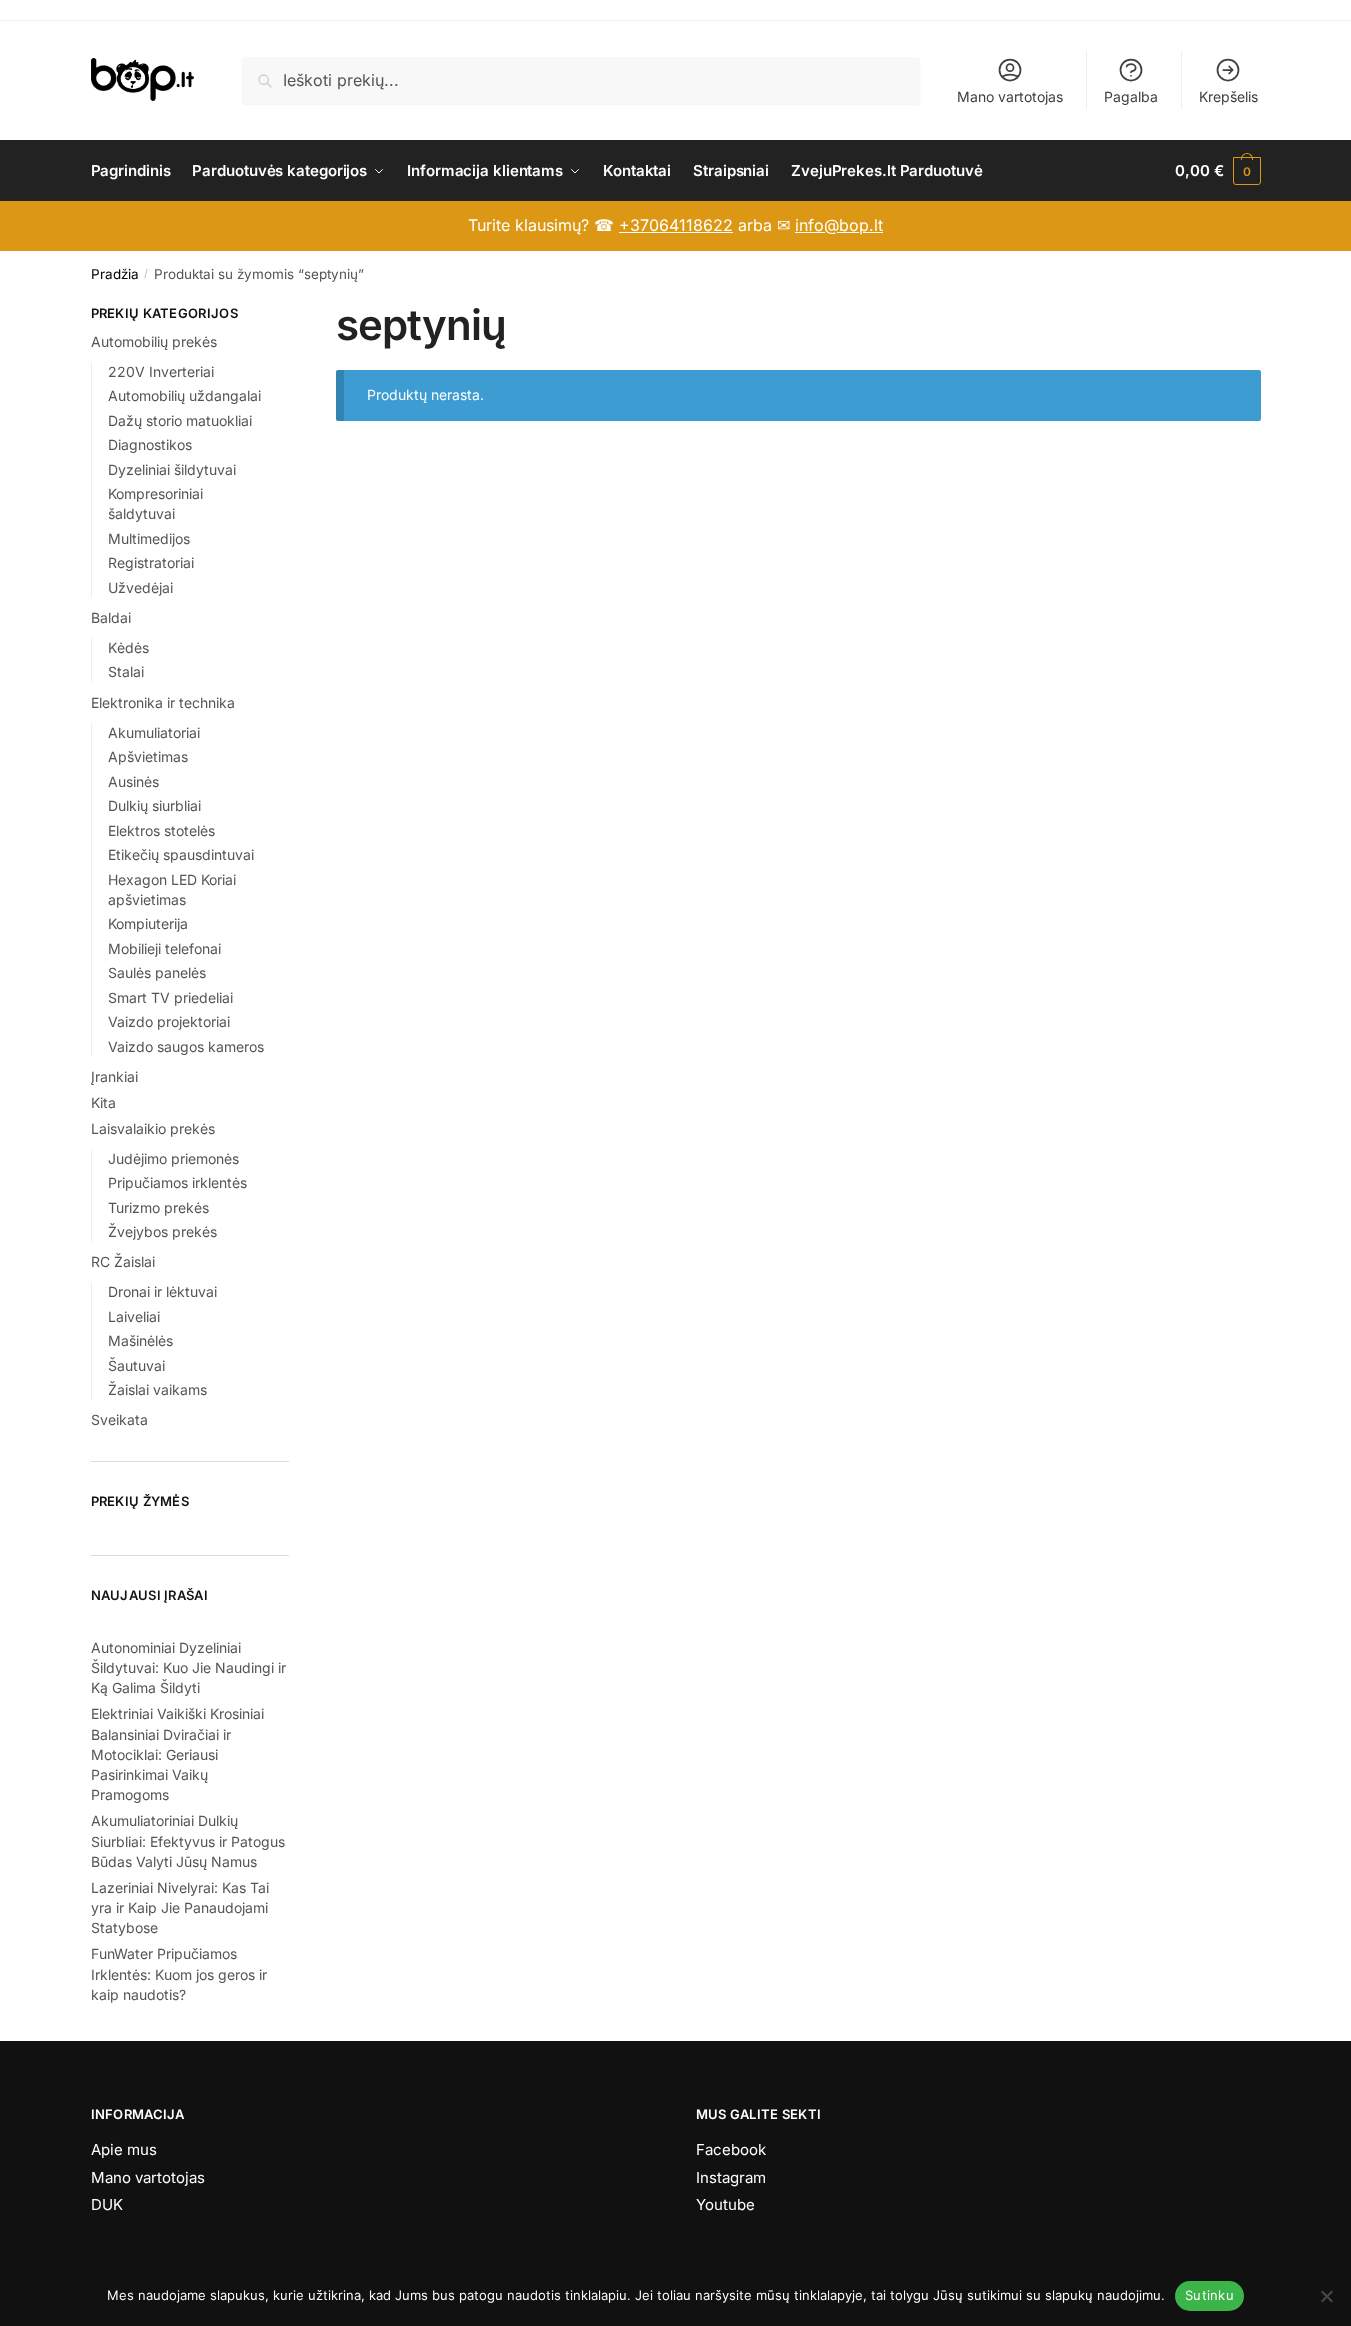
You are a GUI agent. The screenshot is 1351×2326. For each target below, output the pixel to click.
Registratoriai (151, 562)
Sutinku (1209, 2295)
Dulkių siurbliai (154, 805)
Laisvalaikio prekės (153, 1128)
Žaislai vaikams (157, 1389)
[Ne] (1326, 2296)
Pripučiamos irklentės (177, 1182)
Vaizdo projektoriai (169, 1021)
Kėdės (128, 647)
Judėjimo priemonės (173, 1158)
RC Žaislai (123, 1261)
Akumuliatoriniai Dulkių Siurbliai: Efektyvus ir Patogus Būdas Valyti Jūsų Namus (188, 1841)
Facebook (731, 2149)
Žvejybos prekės (162, 1231)
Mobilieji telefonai (164, 948)
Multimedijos (149, 538)
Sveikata (119, 1419)
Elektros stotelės (161, 830)
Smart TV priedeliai (170, 997)
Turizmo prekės (158, 1207)
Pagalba (1131, 96)
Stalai (126, 671)
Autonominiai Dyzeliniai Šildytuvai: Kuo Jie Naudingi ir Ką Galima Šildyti (188, 1668)
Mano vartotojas (1010, 96)
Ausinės (133, 781)
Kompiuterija (148, 923)
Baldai (111, 617)
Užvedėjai (140, 587)
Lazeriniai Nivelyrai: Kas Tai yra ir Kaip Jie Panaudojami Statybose (180, 1908)
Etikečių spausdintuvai (181, 854)
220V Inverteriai (161, 371)
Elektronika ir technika (163, 702)
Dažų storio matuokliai (180, 420)
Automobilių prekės (154, 341)
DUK (107, 2204)
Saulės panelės (157, 972)
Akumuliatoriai (154, 732)
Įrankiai (114, 1076)
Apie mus (124, 2149)
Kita (103, 1102)
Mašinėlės (140, 1340)
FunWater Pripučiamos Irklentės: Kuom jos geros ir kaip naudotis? (179, 1974)
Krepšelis (1228, 96)
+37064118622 (676, 225)
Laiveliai (134, 1316)
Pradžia (115, 274)
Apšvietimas (148, 756)
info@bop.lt (839, 225)
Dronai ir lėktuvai (162, 1291)
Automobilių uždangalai (184, 395)
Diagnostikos (150, 444)
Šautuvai (136, 1365)
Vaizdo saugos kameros (186, 1046)
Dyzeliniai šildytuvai (172, 469)
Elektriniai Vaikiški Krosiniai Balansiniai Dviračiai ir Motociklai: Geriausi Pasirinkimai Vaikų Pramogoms (177, 1754)
